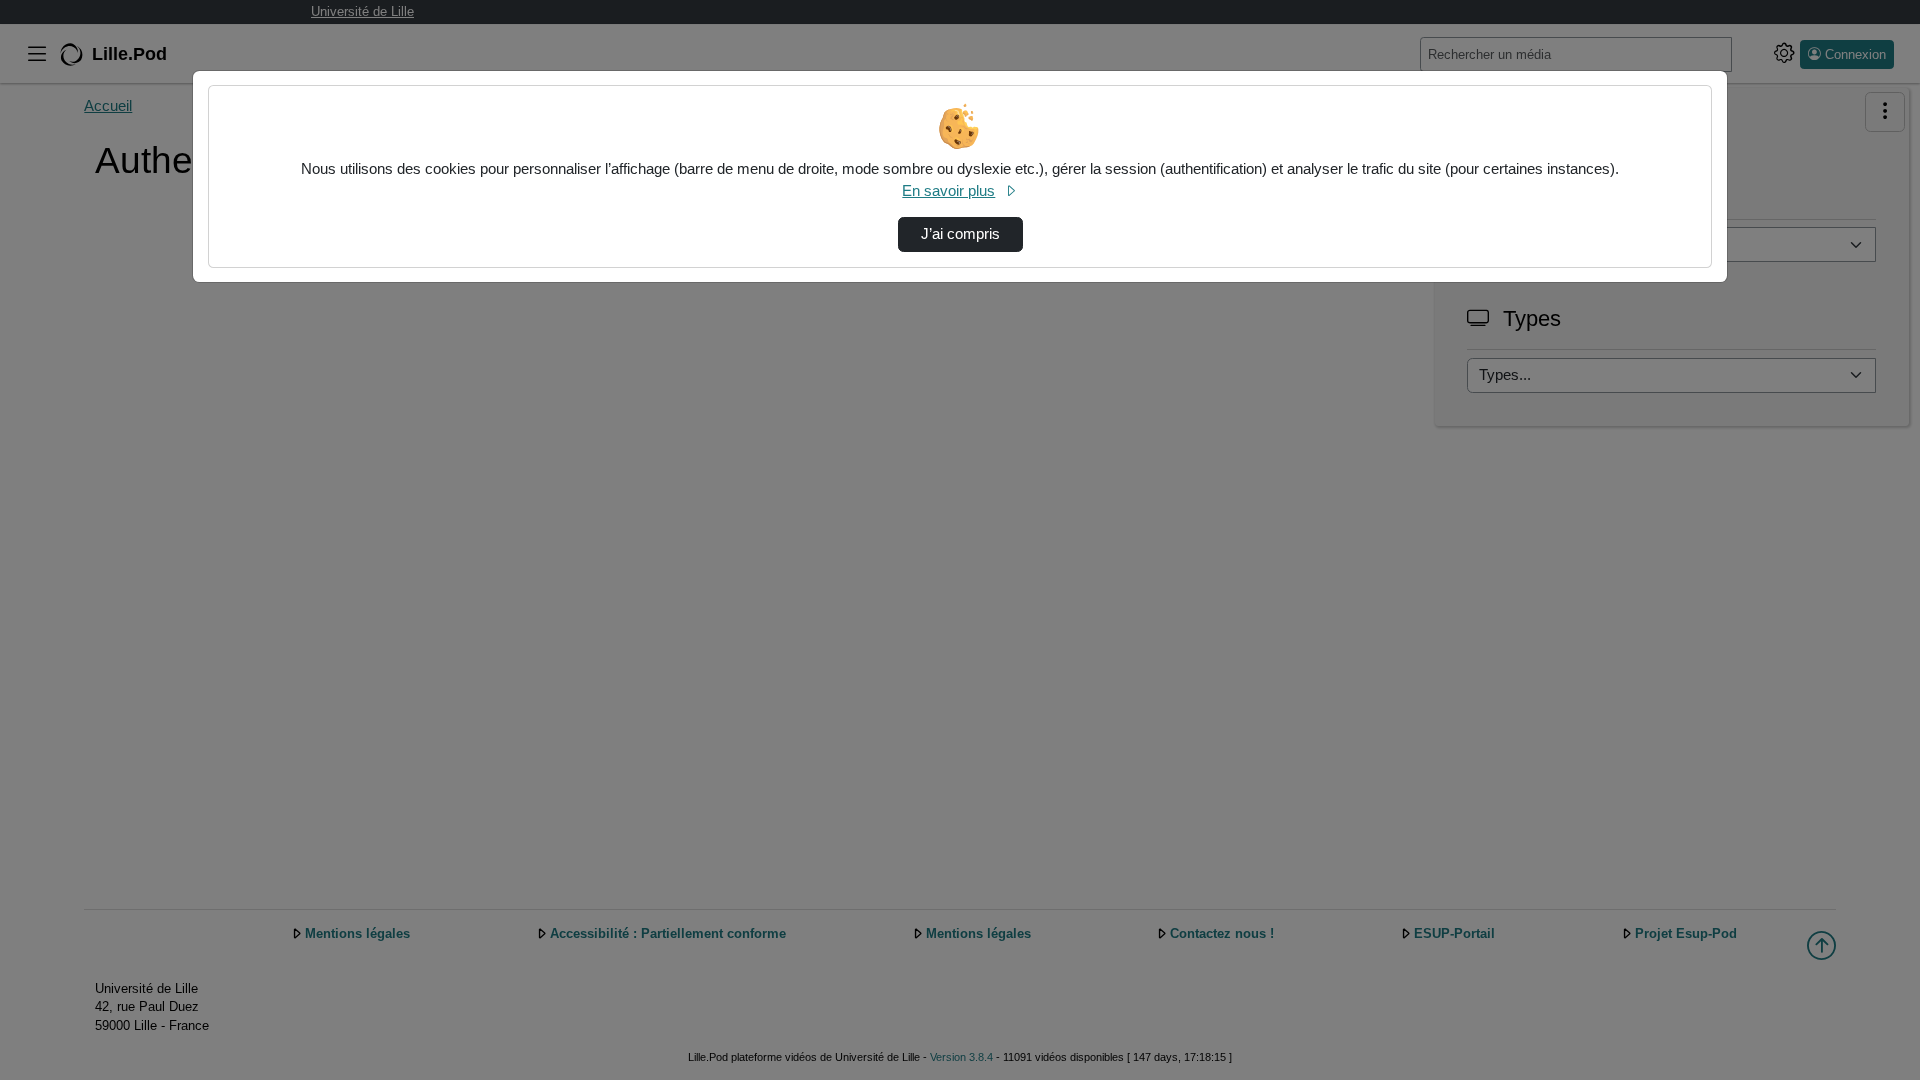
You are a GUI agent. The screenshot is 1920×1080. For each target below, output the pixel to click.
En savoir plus (948, 191)
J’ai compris (960, 234)
